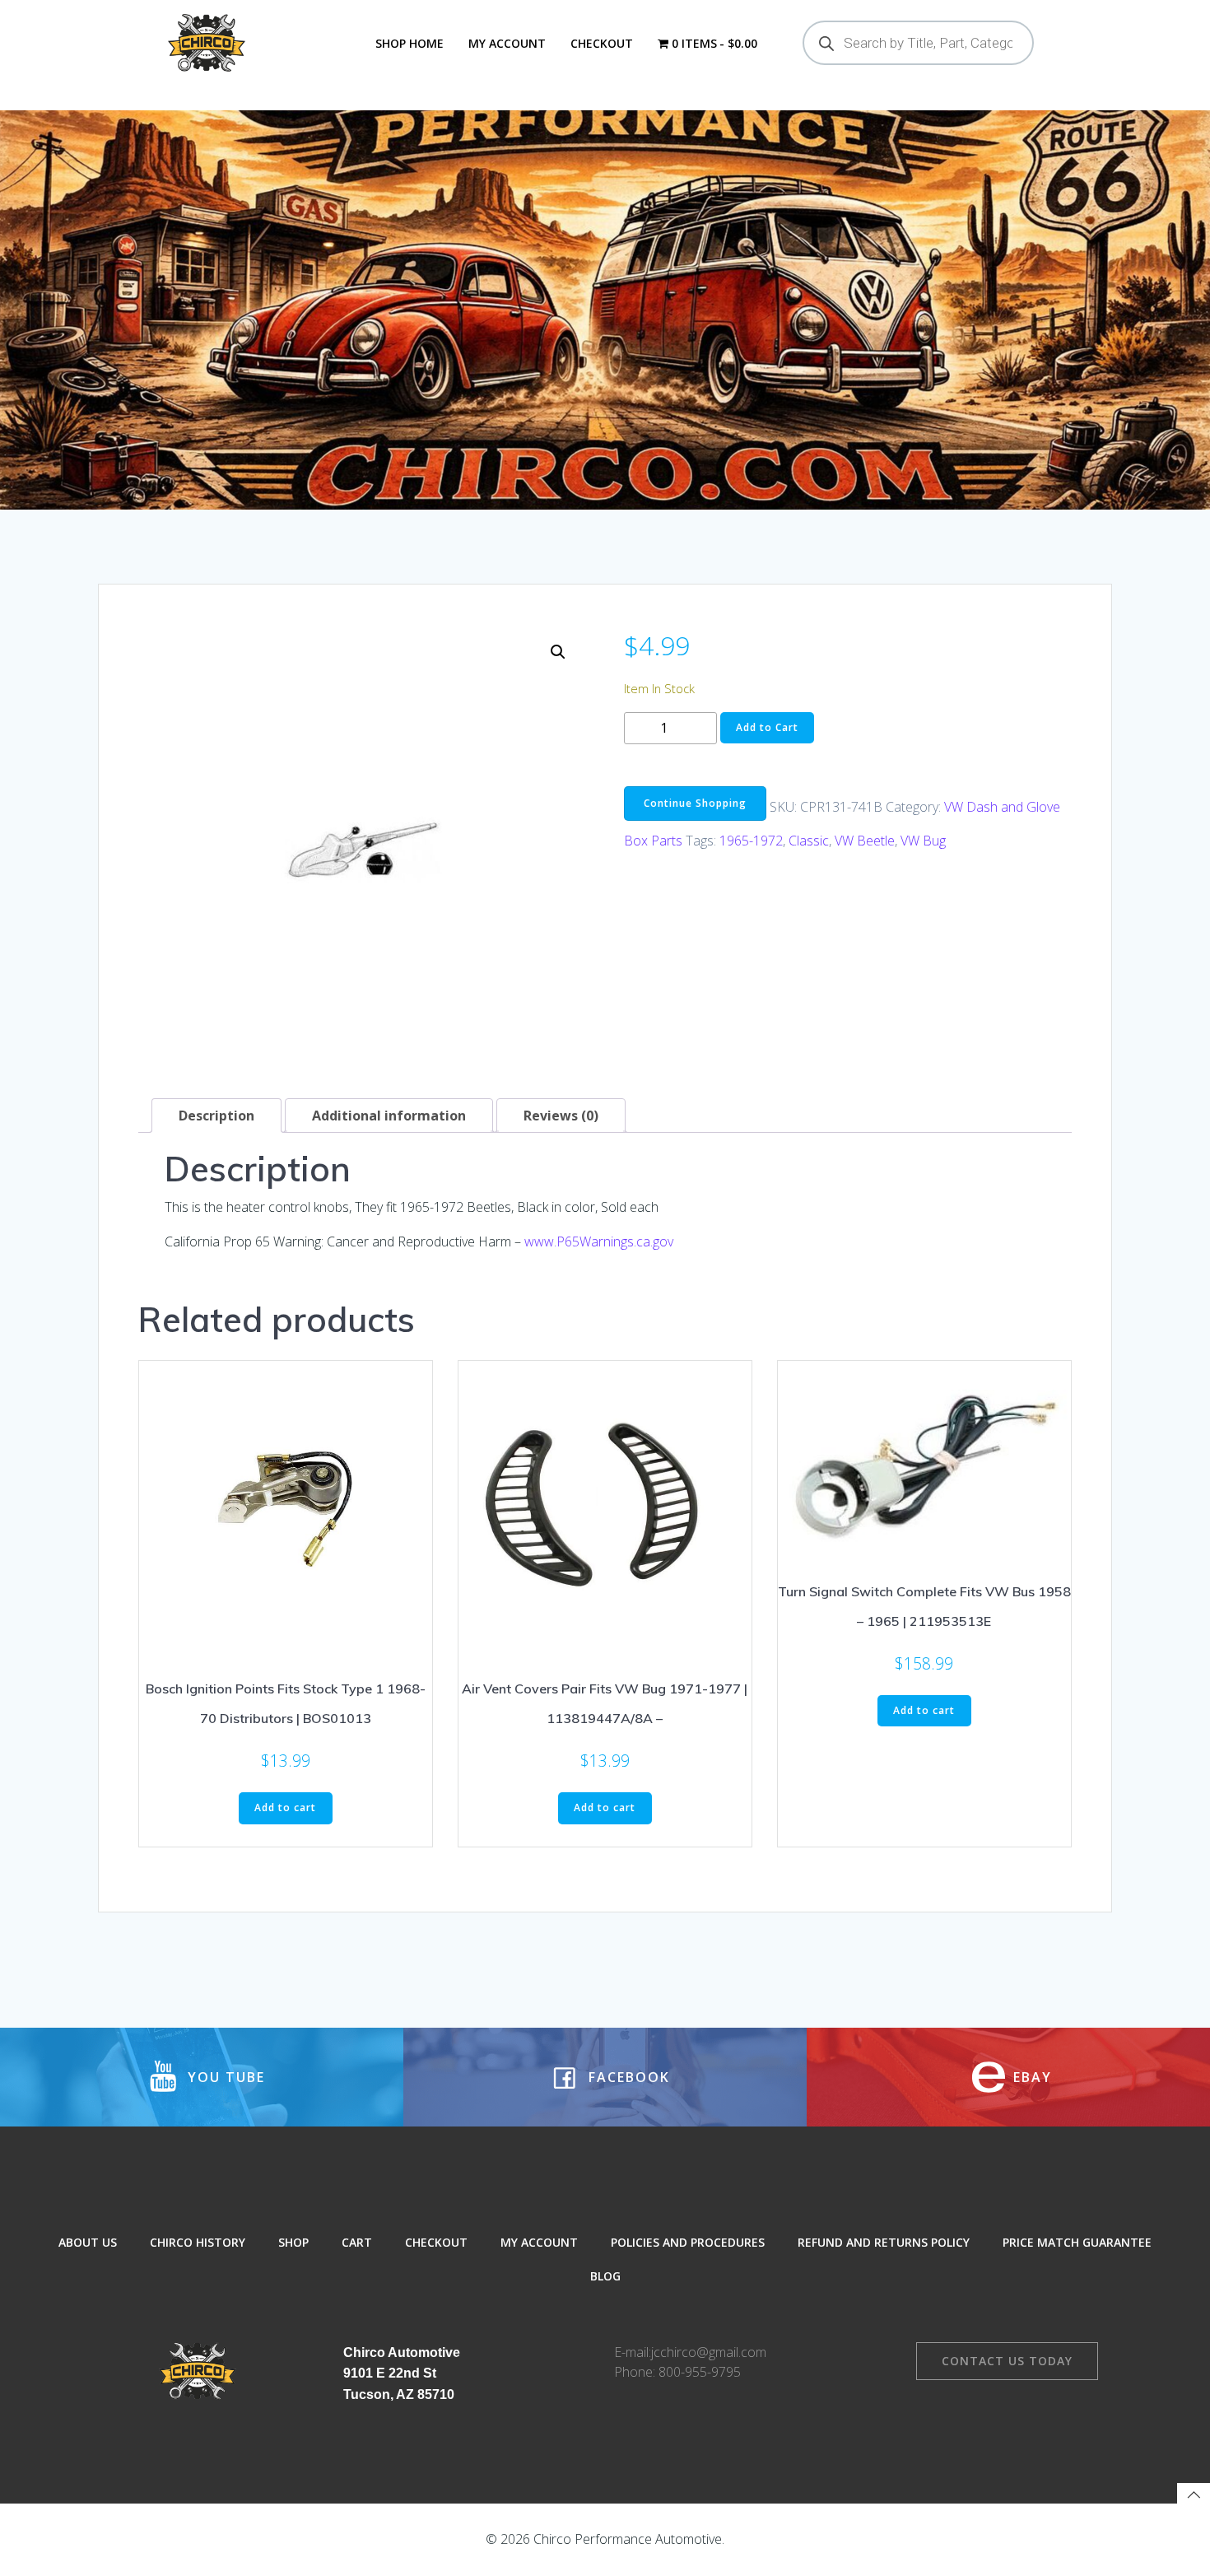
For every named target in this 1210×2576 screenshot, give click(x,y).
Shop (293, 2242)
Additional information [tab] (389, 1116)
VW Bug (923, 841)
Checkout (602, 43)
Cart (357, 2242)
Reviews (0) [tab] (561, 1116)
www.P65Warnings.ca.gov (599, 1241)
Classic (809, 841)
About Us (88, 2242)
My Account (507, 43)
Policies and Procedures (688, 2242)
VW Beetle (865, 841)
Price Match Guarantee (1077, 2242)
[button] (558, 652)
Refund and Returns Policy (884, 2242)
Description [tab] (216, 1116)
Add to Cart (767, 727)
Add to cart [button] (285, 1807)
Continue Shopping (695, 803)
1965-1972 (751, 841)
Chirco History (198, 2242)
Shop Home (410, 43)
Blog (605, 2276)
